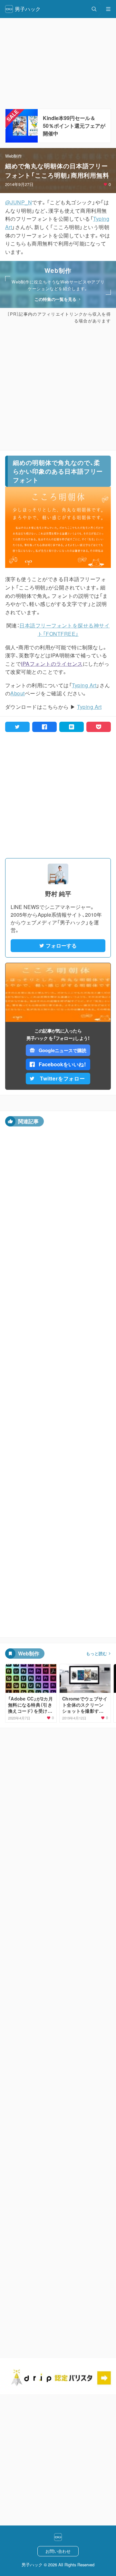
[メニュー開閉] (108, 9)
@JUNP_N (19, 202)
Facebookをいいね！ (63, 1064)
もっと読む (97, 1654)
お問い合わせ (58, 2551)
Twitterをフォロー (63, 1078)
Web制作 (14, 156)
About (17, 693)
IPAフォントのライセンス (52, 664)
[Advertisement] (58, 387)
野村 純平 (58, 894)
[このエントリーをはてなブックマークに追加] (72, 727)
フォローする (61, 945)
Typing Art (84, 685)
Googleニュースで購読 (62, 1050)
